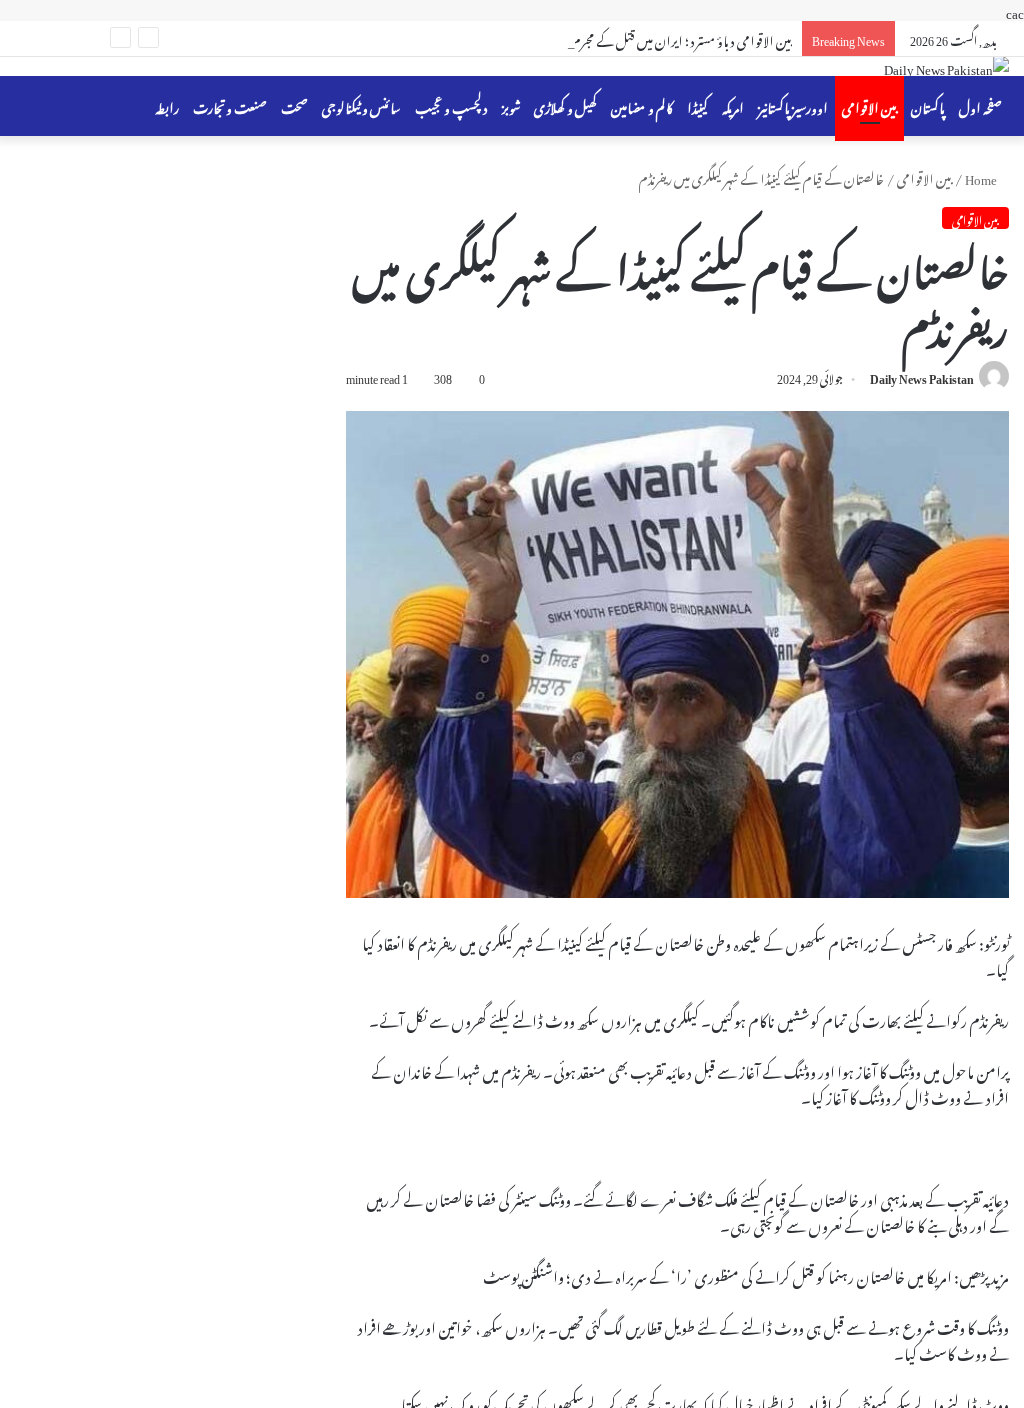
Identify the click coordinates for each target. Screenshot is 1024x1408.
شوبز (511, 105)
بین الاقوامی (869, 105)
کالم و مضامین (642, 105)
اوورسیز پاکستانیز (793, 105)
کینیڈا (697, 105)
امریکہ (733, 105)
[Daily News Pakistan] (946, 66)
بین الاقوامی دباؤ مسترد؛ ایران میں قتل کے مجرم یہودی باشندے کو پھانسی (623, 38)
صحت (294, 105)
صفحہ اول (980, 105)
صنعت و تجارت (230, 105)
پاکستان (928, 105)
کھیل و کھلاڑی (565, 105)
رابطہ (167, 105)
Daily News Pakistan (922, 376)
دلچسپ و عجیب (451, 105)
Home (982, 176)
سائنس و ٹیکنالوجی (361, 105)
